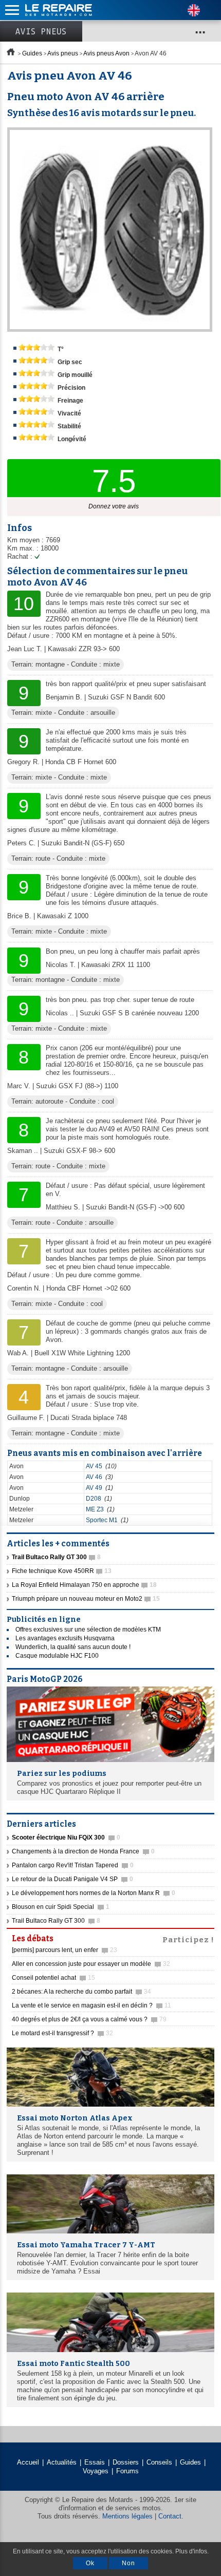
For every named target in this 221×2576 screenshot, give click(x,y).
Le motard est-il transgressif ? (62, 2033)
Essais (95, 2462)
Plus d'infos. (192, 2551)
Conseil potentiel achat (53, 1978)
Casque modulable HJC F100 (57, 1656)
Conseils (159, 2462)
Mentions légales (127, 2516)
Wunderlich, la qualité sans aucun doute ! (73, 1647)
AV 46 (94, 1477)
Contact (170, 2516)
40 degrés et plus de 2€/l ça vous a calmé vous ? (89, 2019)
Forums (127, 2471)
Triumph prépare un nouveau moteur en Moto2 (86, 1599)
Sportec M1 (102, 1520)
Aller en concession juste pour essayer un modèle (91, 1964)
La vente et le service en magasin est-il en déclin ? (91, 2005)
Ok (90, 2563)
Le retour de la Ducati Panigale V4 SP (72, 1879)
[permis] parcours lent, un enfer (65, 1950)
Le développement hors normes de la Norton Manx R (94, 1893)
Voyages (96, 2471)
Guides (32, 53)
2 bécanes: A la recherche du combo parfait (81, 1992)
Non (128, 2563)
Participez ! (188, 1939)
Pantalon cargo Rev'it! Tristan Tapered (73, 1865)
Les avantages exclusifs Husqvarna (65, 1638)
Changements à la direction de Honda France (83, 1851)
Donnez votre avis (114, 506)
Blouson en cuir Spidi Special (61, 1907)
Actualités (62, 2462)
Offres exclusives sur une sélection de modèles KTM (88, 1630)
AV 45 (94, 1466)
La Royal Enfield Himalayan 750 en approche (84, 1585)
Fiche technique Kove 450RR (62, 1571)
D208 (94, 1499)
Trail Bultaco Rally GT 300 (56, 1921)
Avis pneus (41, 31)
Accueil (28, 2462)
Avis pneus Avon (106, 53)
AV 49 (94, 1488)
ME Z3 (95, 1509)
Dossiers (126, 2462)
